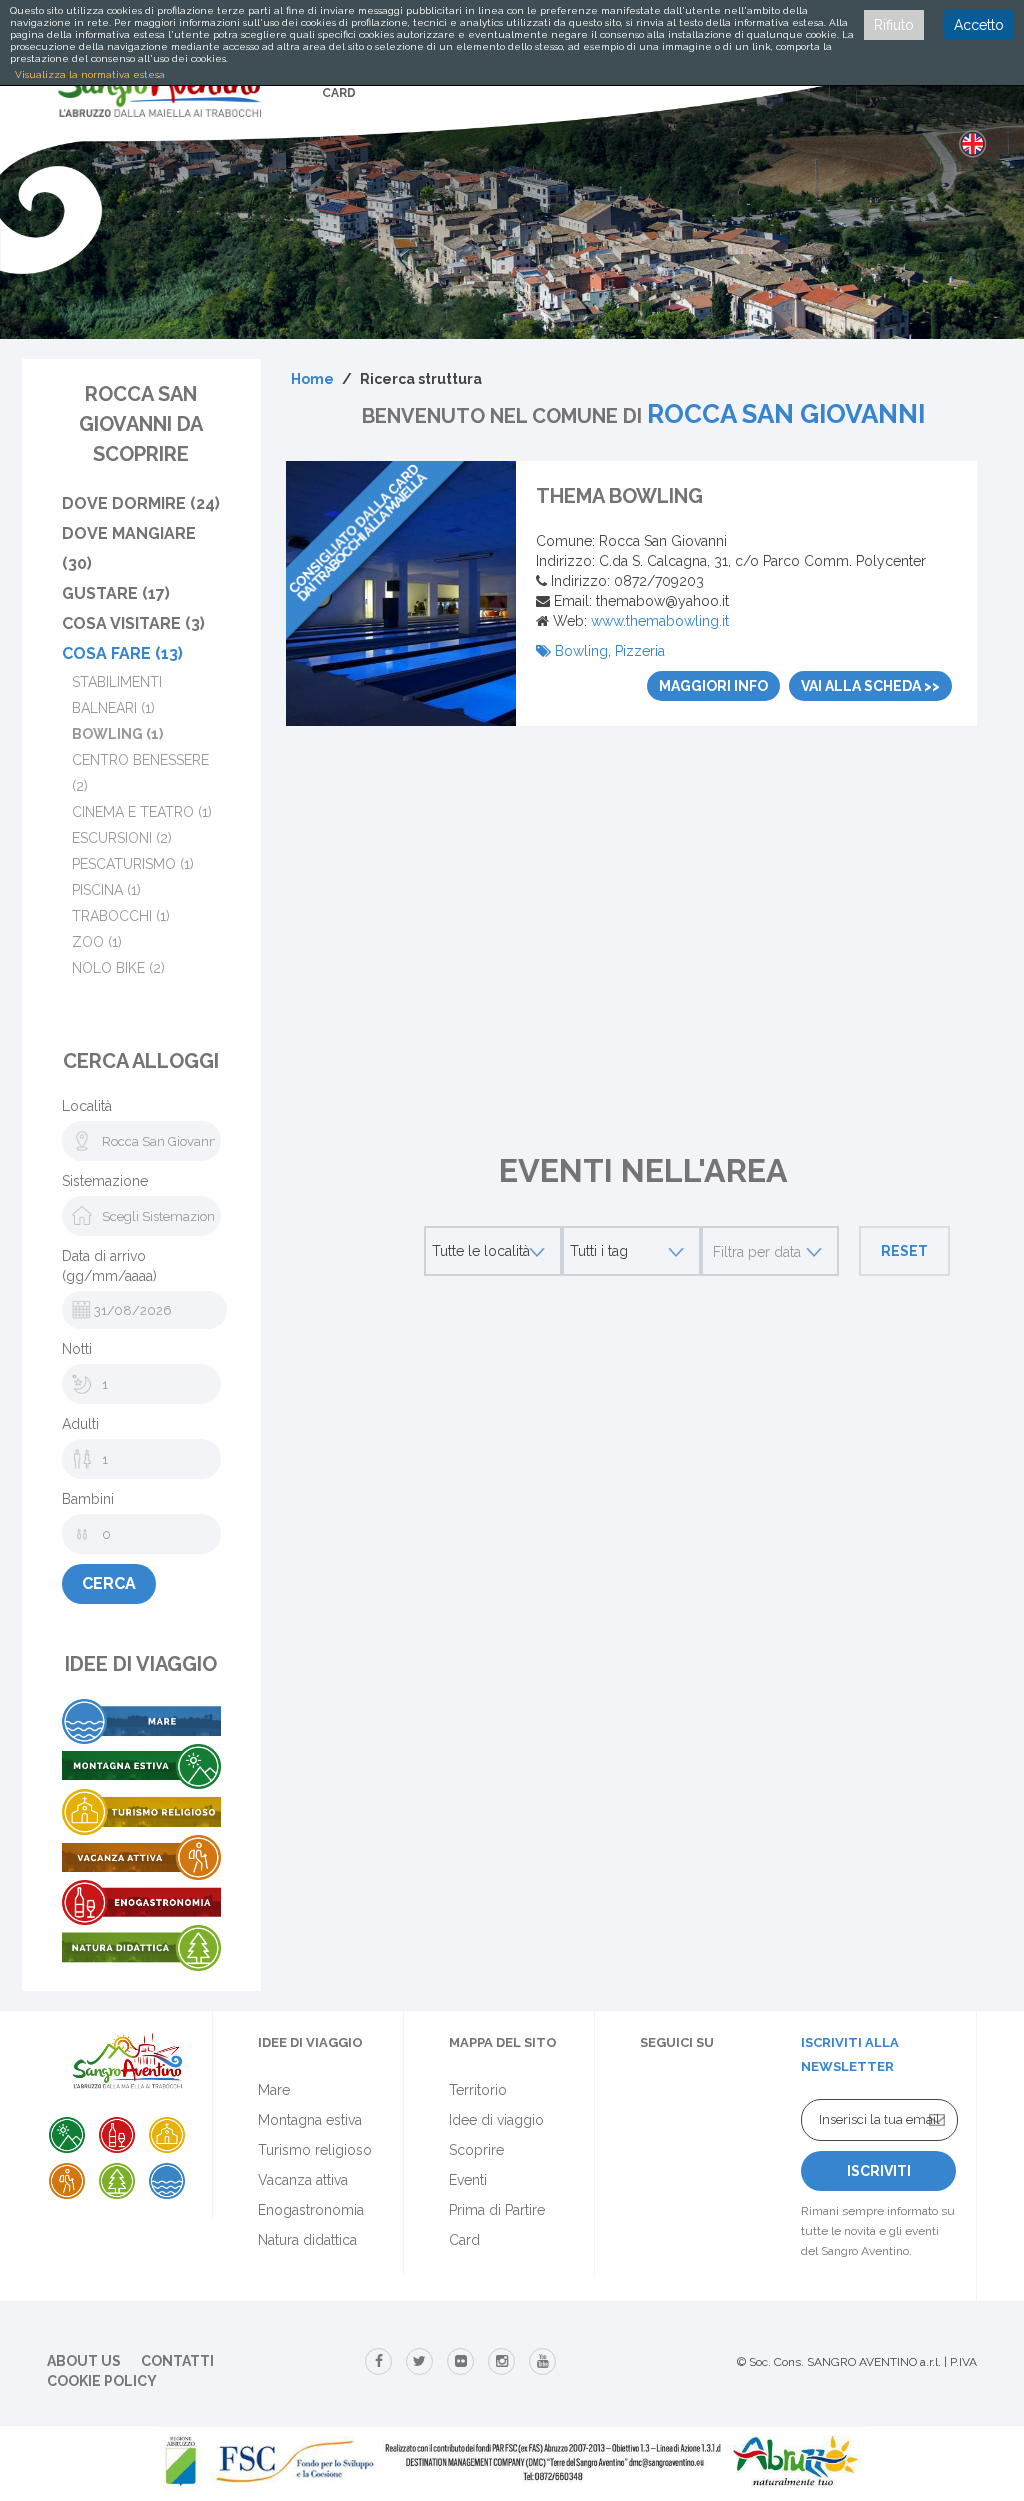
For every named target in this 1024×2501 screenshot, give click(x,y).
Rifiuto (894, 25)
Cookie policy (102, 2381)
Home (312, 379)
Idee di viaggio (496, 2120)
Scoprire (476, 2150)
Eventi (468, 2180)
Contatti (177, 2361)
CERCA (109, 1583)
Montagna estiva (310, 2120)
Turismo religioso (315, 2150)
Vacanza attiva (303, 2180)
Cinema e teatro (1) (142, 812)
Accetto (979, 25)
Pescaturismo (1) (133, 864)
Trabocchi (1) (121, 916)
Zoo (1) (97, 942)
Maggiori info (713, 686)
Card (464, 2240)
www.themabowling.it (660, 621)
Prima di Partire (497, 2210)
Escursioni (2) (122, 838)
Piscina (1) (106, 890)
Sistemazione (105, 1181)
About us (84, 2361)
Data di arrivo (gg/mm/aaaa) (109, 1266)
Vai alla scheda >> (870, 686)
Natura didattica (307, 2240)
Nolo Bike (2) (118, 968)
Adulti (80, 1424)
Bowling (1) (117, 734)
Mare (274, 2090)
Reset (904, 1251)
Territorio (478, 2090)
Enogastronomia (311, 2210)
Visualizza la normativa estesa (90, 74)
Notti (77, 1349)
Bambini (88, 1499)
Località (87, 1106)
